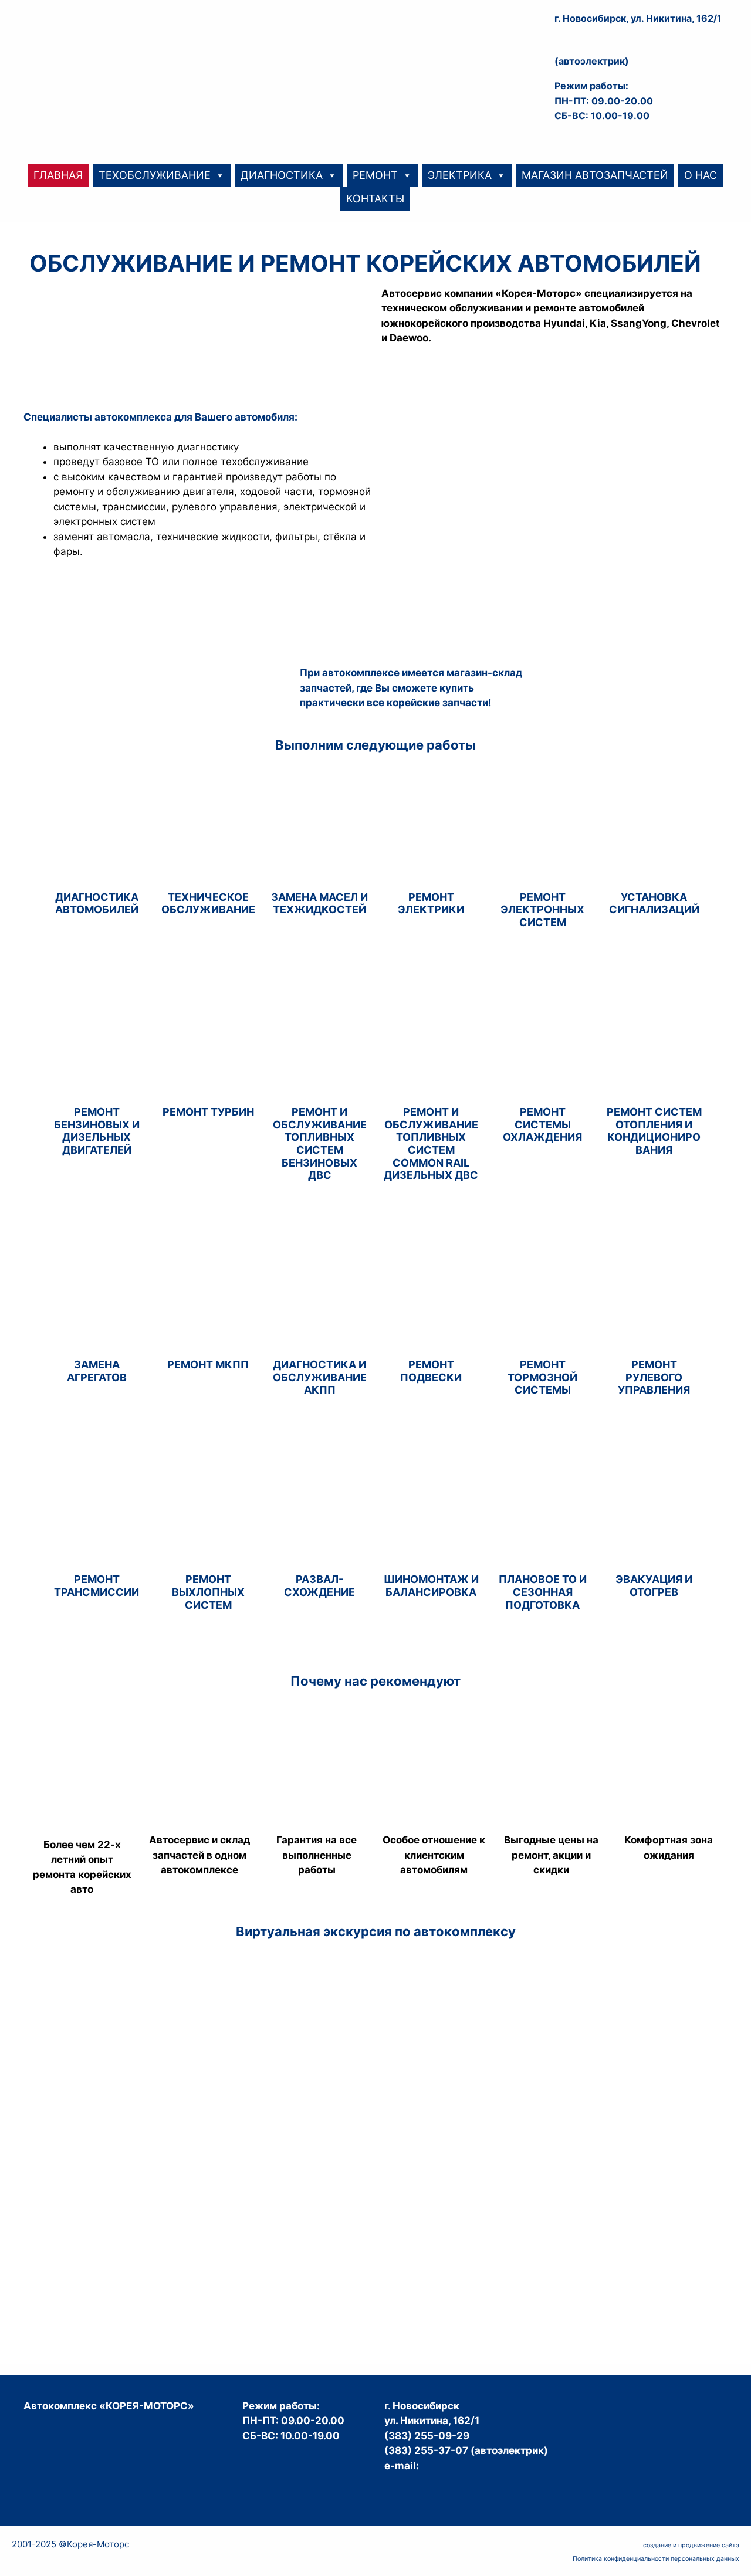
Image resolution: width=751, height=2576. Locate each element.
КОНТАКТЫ (375, 199)
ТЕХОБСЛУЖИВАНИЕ (155, 175)
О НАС (701, 175)
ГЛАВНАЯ (58, 175)
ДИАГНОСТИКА (282, 175)
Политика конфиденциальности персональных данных (656, 2559)
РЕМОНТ (375, 175)
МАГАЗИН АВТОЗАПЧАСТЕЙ (595, 175)
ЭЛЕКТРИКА (460, 175)
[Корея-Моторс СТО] (129, 59)
